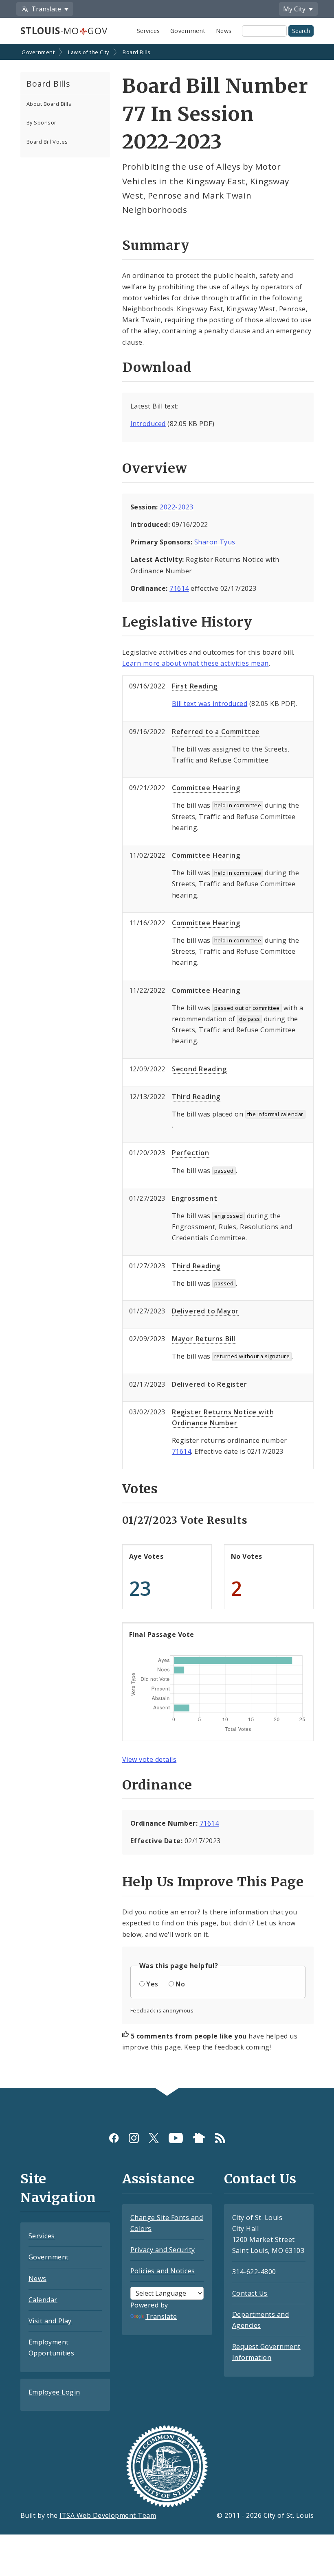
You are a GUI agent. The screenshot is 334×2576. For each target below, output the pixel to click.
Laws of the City (89, 52)
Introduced (148, 424)
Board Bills (136, 52)
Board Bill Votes (47, 142)
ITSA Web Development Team (108, 2515)
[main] (167, 1067)
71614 (179, 588)
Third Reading (196, 1097)
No (180, 1984)
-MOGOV (64, 31)
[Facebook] (114, 2138)
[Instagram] (134, 2138)
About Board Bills (49, 104)
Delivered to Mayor (205, 1311)
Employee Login (54, 2392)
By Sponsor (42, 122)
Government (188, 31)
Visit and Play (50, 2321)
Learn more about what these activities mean (196, 663)
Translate (161, 2316)
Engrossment (195, 1198)
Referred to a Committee (216, 732)
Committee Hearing (206, 788)
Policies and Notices (163, 2271)
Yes (152, 1984)
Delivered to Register (210, 1384)
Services (148, 31)
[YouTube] (176, 2138)
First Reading (195, 686)
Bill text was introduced (210, 704)
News (224, 31)
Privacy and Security (163, 2250)
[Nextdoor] (199, 2138)
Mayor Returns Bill (204, 1339)
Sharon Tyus (215, 542)
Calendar (43, 2300)
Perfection (191, 1153)
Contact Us (250, 2293)
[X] (154, 2138)
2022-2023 (176, 507)
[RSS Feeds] (220, 2138)
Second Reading (199, 1069)
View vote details (149, 1759)
